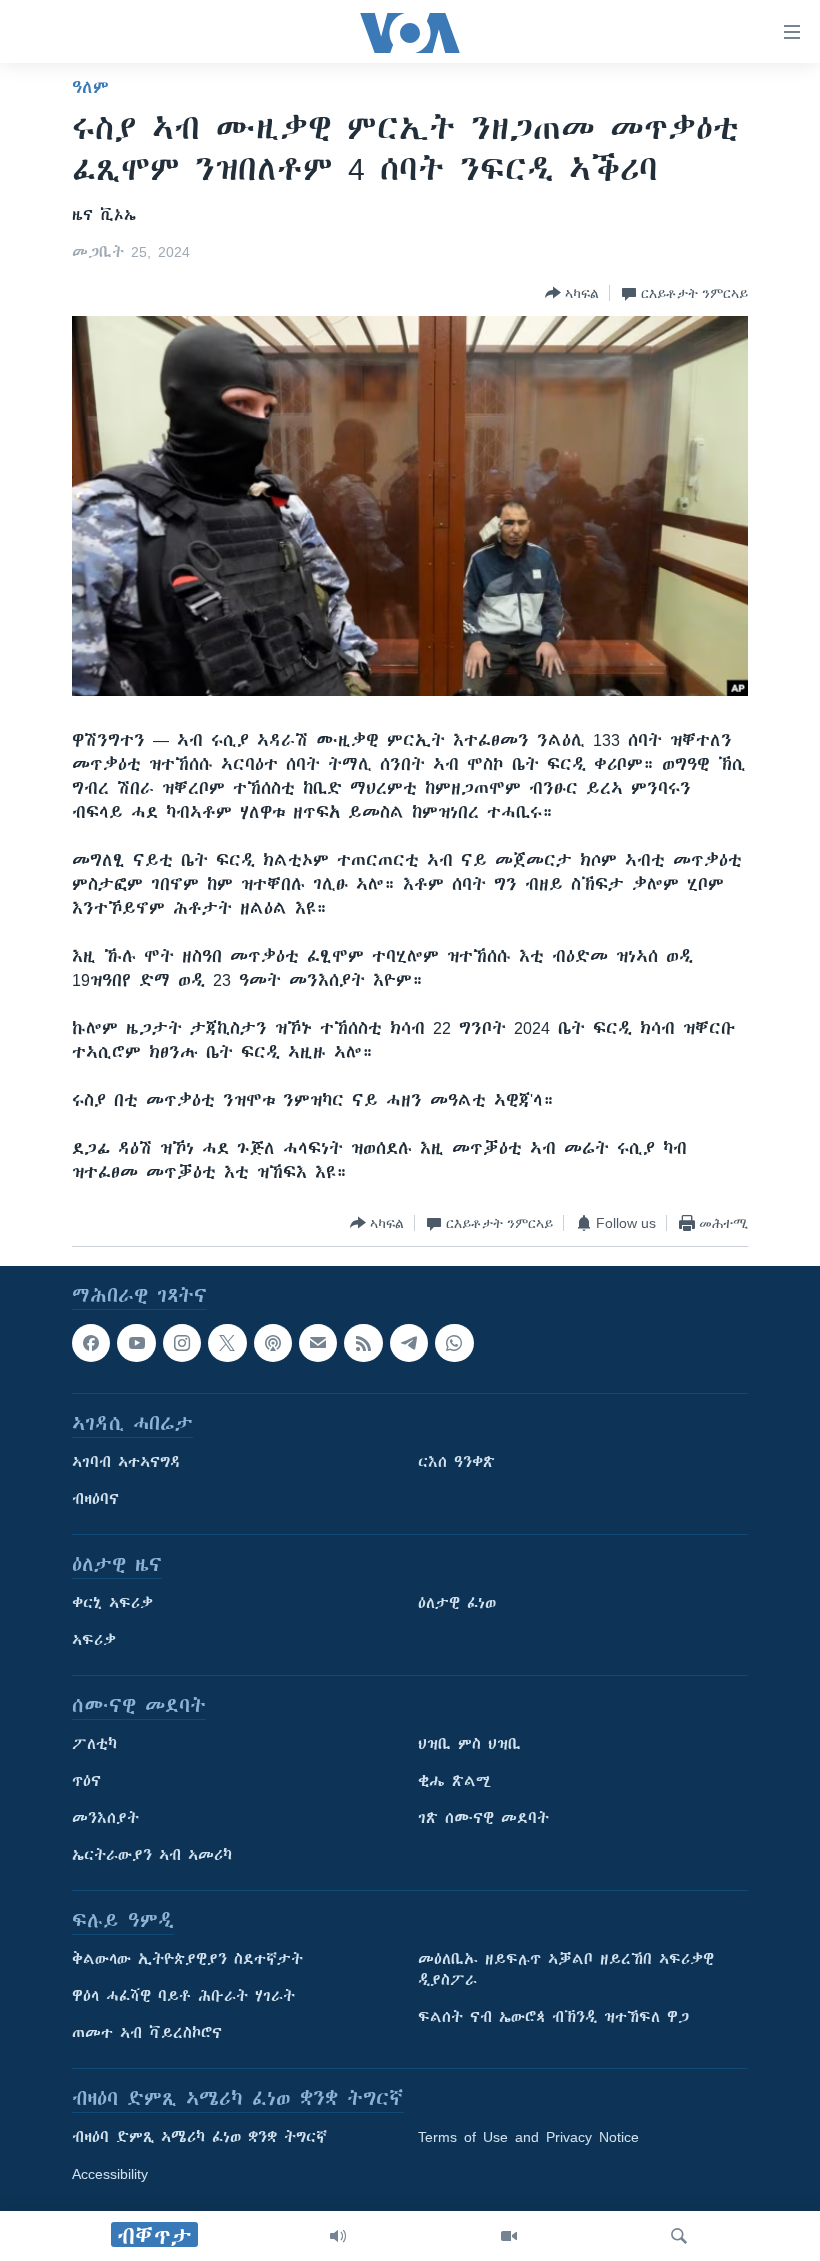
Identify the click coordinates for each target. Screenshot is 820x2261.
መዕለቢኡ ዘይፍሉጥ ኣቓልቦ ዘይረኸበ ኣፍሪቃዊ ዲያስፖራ (566, 1970)
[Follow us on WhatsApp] (454, 1343)
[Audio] (338, 2236)
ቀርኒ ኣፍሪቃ (112, 1604)
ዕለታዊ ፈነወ (457, 1604)
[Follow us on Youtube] (136, 1343)
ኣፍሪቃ (94, 1641)
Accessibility (110, 2175)
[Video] (509, 2236)
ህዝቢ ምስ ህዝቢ (469, 1745)
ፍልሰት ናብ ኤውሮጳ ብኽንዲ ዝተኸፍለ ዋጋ (553, 2018)
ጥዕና (86, 1782)
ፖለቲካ (94, 1745)
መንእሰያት (105, 1819)
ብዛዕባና (95, 1500)
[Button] (572, 293)
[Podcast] (273, 1343)
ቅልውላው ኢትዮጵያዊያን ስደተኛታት (187, 1960)
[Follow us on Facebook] (91, 1343)
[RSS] (363, 1343)
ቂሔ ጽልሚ (454, 1782)
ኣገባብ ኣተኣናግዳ (126, 1463)
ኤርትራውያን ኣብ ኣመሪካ (152, 1856)
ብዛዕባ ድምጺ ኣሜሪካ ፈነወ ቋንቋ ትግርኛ (199, 2138)
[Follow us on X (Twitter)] (227, 1343)
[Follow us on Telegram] (409, 1343)
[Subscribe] (318, 1343)
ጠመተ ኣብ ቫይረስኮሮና (147, 2034)
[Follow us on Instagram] (182, 1343)
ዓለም (90, 87)
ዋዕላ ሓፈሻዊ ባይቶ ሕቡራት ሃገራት (183, 1997)
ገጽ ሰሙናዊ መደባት (483, 1819)
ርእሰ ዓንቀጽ (456, 1463)
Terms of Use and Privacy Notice (528, 2138)
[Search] (679, 2236)
